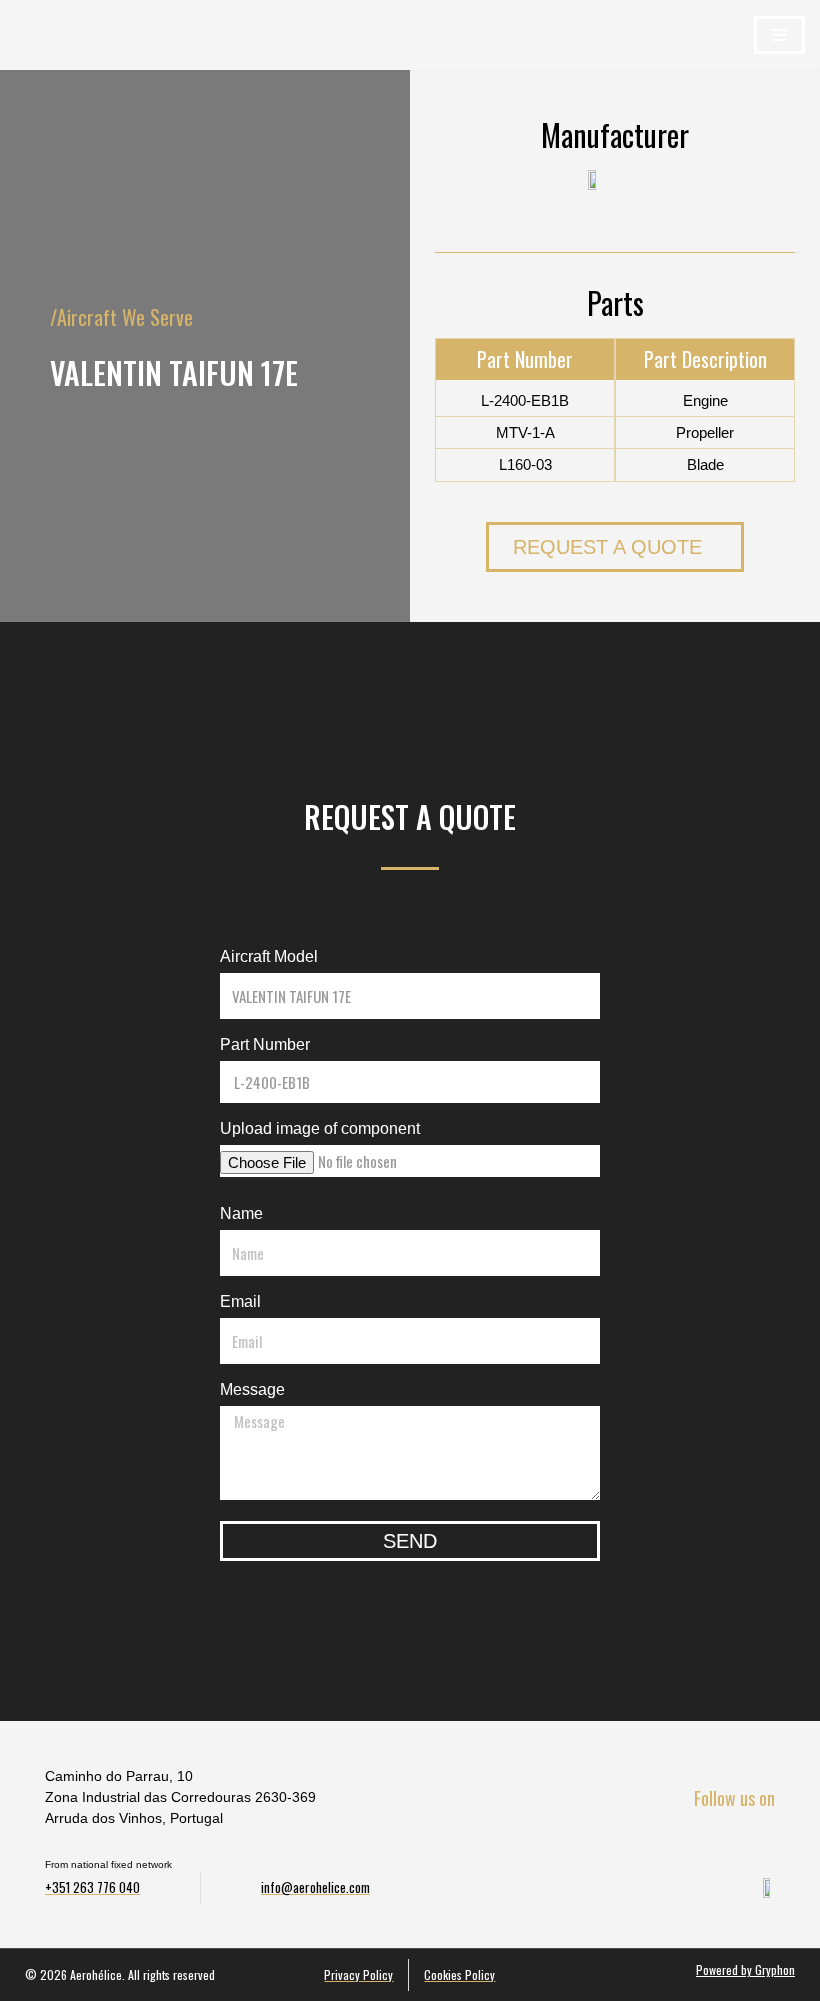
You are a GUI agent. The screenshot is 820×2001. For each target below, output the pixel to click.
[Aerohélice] (60, 55)
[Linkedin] (733, 1838)
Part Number (265, 1044)
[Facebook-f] (702, 1838)
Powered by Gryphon (745, 1969)
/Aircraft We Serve (121, 317)
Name (241, 1213)
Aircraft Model (269, 956)
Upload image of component (320, 1128)
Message (252, 1389)
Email (240, 1301)
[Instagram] (764, 1838)
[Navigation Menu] (779, 35)
